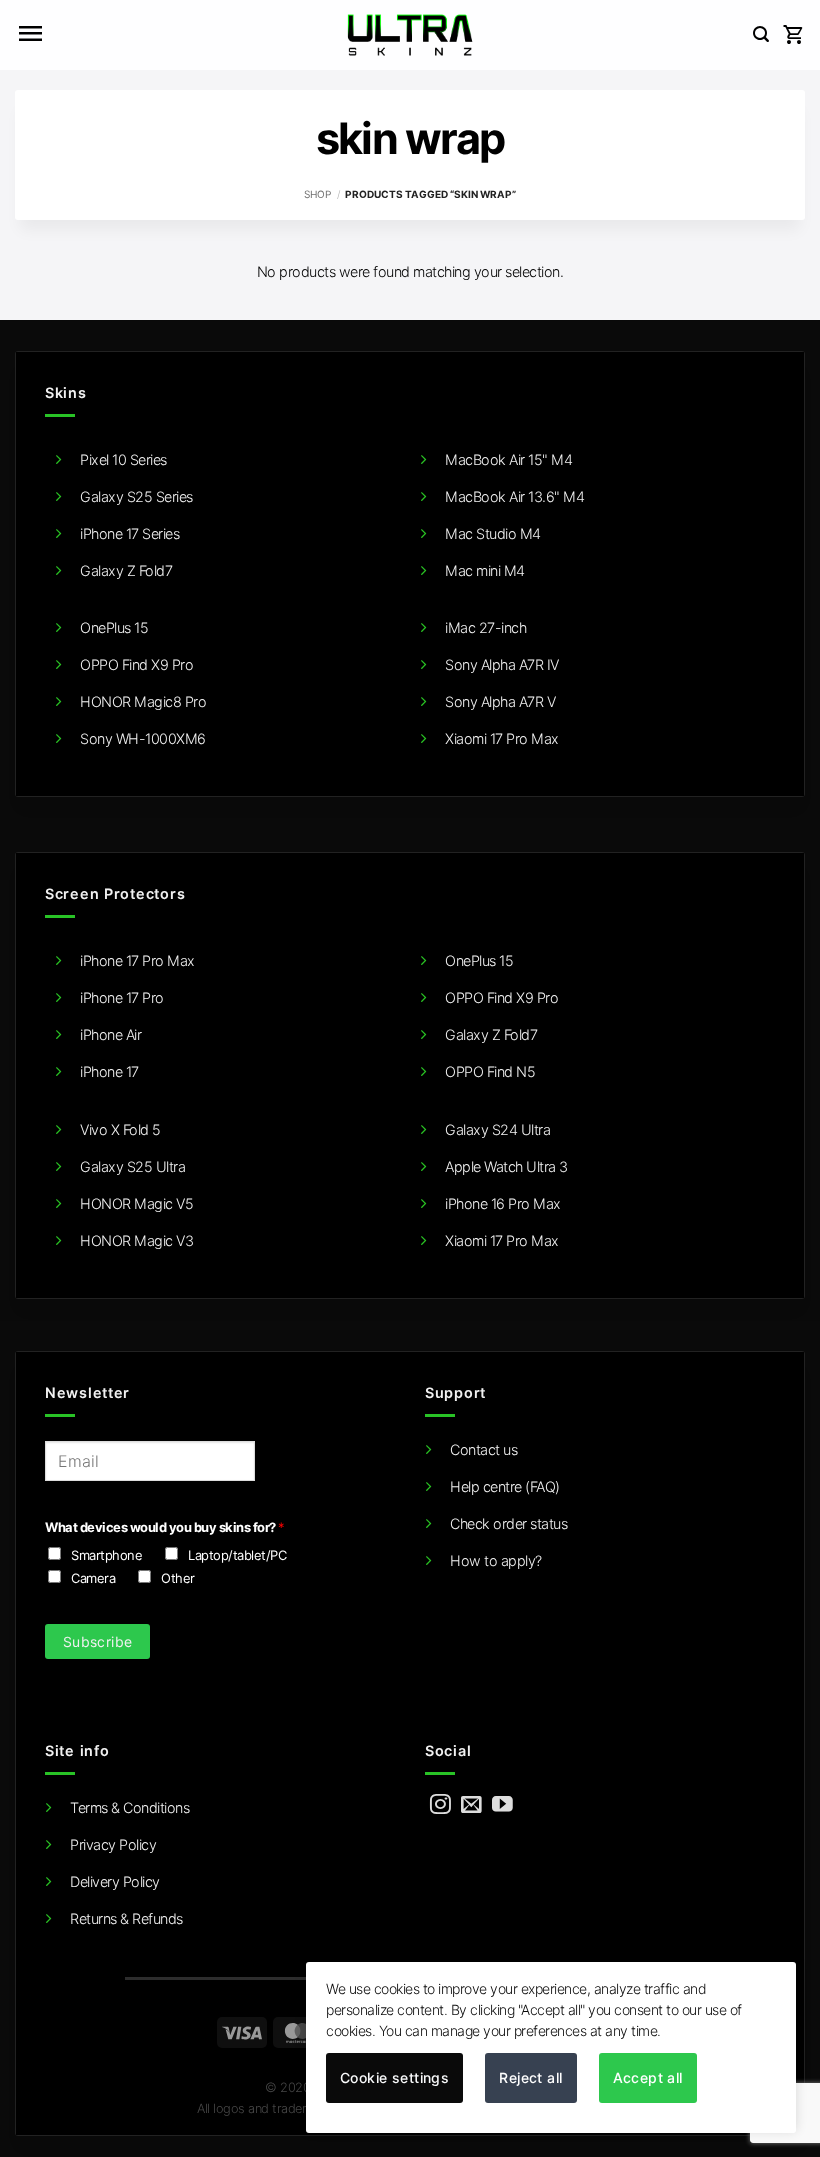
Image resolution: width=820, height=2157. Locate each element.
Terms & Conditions (129, 1807)
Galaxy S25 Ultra (132, 1166)
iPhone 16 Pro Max (503, 1203)
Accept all (648, 2077)
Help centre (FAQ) (505, 1486)
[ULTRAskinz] (410, 35)
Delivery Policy (115, 1881)
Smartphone (106, 1555)
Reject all (530, 2077)
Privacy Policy (113, 1844)
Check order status (508, 1523)
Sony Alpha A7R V (500, 701)
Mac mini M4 (485, 570)
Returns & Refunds (126, 1918)
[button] (30, 35)
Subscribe (98, 1641)
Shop (317, 194)
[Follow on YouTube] (502, 1805)
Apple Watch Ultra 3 (506, 1166)
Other (178, 1578)
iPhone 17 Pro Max (137, 960)
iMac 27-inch (485, 627)
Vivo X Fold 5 (120, 1129)
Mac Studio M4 (493, 533)
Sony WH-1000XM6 (143, 738)
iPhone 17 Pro (122, 997)
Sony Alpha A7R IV (502, 664)
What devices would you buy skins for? (164, 1527)
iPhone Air (110, 1034)
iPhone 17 (109, 1071)
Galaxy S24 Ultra (497, 1129)
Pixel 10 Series (123, 459)
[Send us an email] (471, 1805)
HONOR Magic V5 (136, 1203)
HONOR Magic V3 (136, 1240)
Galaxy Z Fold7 (126, 570)
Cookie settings (394, 2077)
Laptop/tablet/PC (237, 1555)
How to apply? (496, 1560)
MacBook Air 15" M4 (508, 459)
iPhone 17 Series (129, 533)
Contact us (483, 1449)
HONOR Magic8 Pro (143, 701)
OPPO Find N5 (490, 1071)
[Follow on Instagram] (440, 1805)
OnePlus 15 (114, 627)
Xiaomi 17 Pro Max (502, 738)
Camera (93, 1578)
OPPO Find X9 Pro (136, 664)
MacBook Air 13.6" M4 (514, 496)
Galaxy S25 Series (136, 496)
